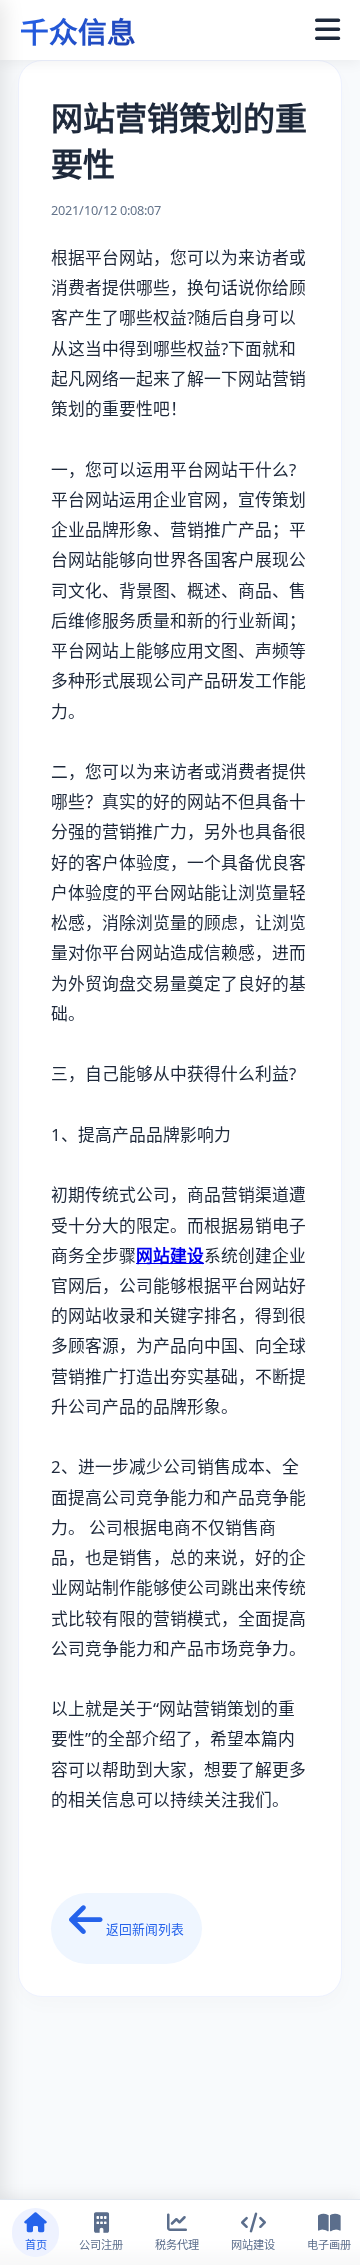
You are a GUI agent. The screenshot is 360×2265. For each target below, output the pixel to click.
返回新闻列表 (143, 1929)
